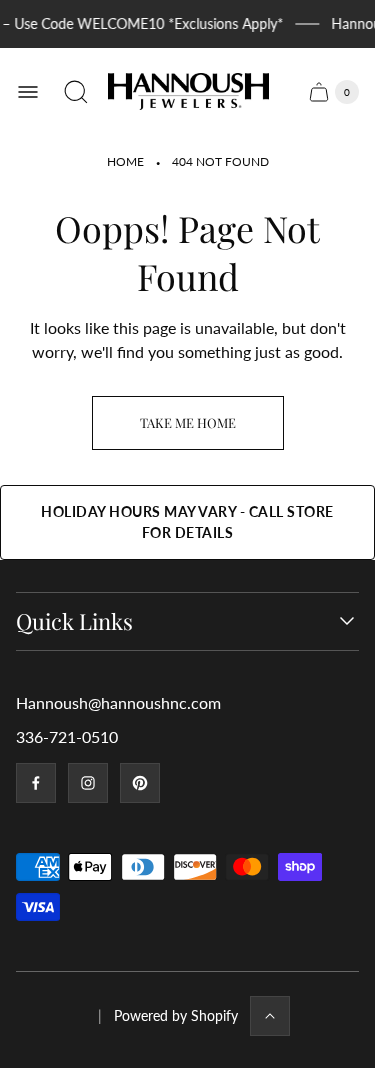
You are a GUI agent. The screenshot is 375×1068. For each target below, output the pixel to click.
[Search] (76, 92)
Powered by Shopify (176, 1015)
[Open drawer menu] (28, 92)
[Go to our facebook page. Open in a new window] (36, 783)
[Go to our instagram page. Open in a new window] (88, 783)
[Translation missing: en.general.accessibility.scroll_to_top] (270, 1016)
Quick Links (74, 621)
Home (125, 161)
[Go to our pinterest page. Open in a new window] (140, 783)
